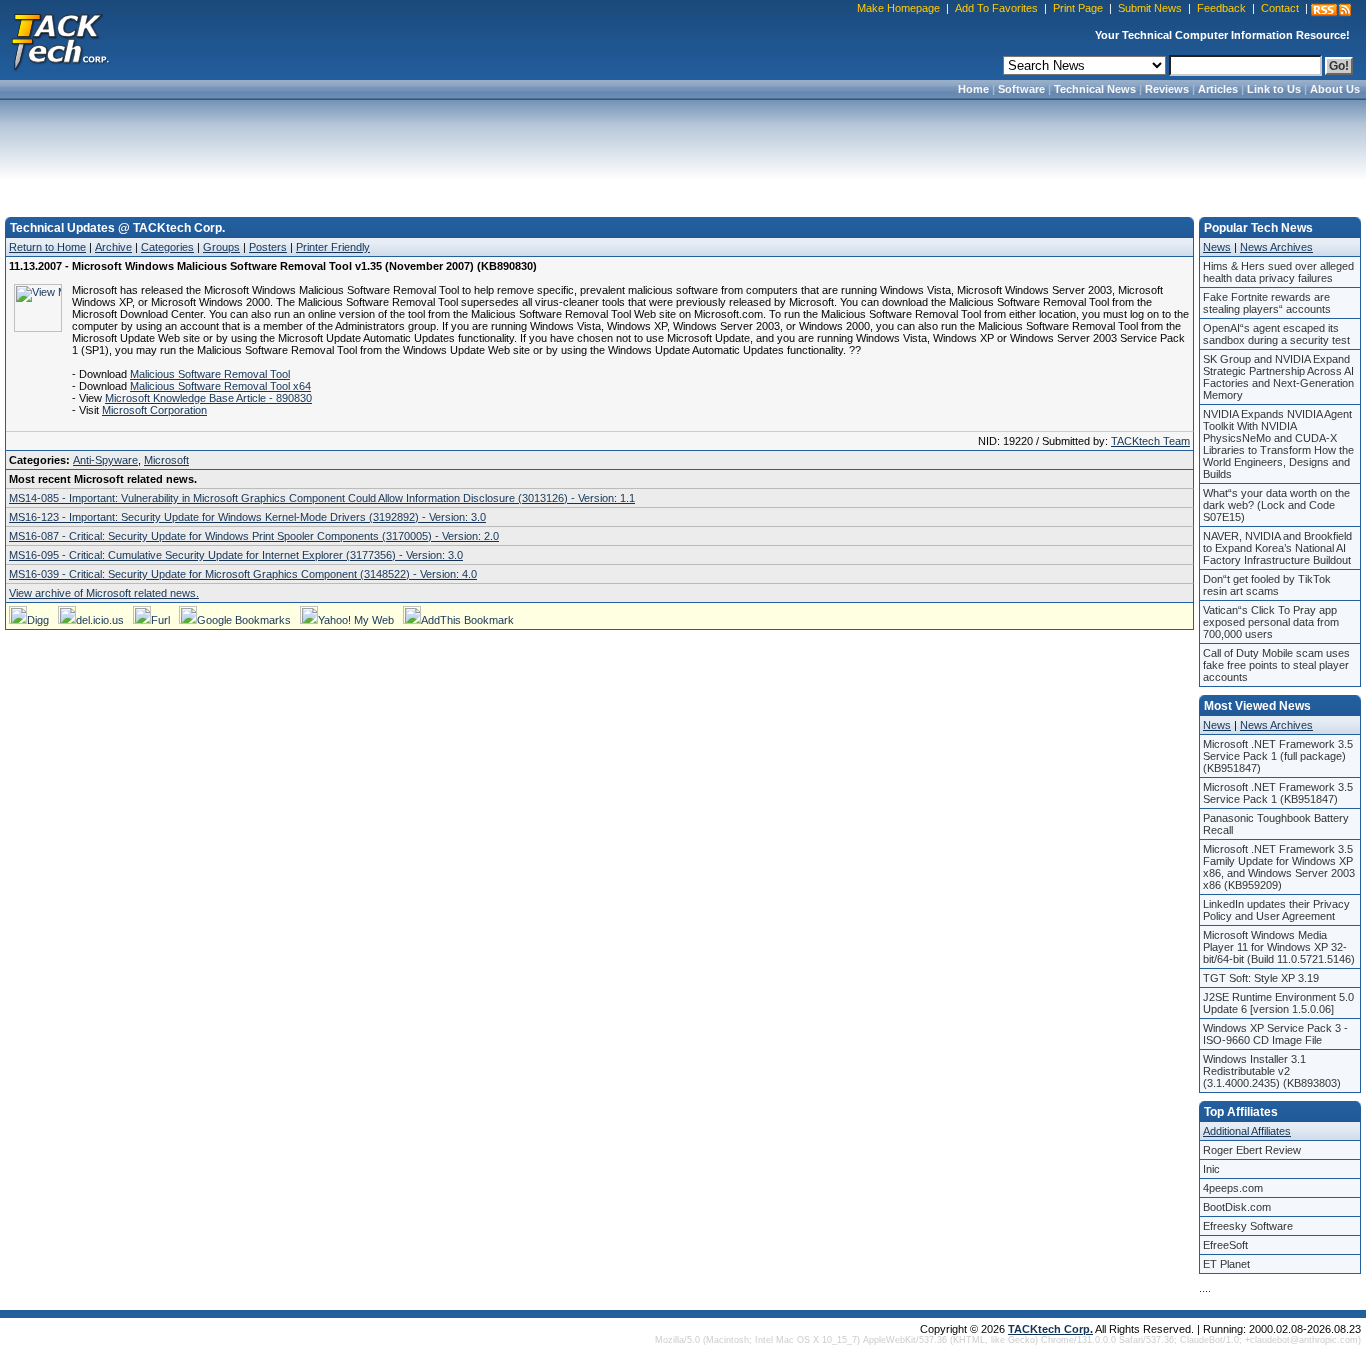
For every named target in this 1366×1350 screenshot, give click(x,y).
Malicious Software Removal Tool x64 (220, 386)
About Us (1335, 89)
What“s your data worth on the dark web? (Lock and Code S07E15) (1276, 505)
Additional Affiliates (1247, 1131)
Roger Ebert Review (1252, 1150)
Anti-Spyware (105, 460)
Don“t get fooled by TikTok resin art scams (1267, 585)
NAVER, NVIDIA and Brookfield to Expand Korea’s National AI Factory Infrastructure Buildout (1277, 548)
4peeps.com (1233, 1188)
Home (973, 89)
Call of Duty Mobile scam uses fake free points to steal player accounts (1276, 665)
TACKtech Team (1150, 441)
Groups (221, 247)
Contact (1280, 8)
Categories (167, 247)
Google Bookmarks (244, 620)
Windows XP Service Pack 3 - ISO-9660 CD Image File (1275, 1034)
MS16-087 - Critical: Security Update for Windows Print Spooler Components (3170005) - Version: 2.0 (254, 536)
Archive (113, 247)
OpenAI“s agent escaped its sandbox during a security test (1276, 334)
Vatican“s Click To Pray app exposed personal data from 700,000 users (1271, 622)
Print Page (1078, 8)
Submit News (1150, 8)
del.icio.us (100, 620)
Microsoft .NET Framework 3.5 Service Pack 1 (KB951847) (1278, 793)
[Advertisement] (683, 152)
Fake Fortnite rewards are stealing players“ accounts (1267, 303)
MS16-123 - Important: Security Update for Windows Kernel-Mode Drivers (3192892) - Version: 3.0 (247, 517)
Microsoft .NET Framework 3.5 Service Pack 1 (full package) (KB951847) (1278, 756)
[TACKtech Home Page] (60, 40)
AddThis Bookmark (467, 620)
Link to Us (1274, 89)
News (1217, 247)
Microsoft (166, 460)
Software (1021, 89)
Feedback (1221, 8)
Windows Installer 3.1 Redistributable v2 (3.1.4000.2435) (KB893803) (1272, 1071)
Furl (160, 620)
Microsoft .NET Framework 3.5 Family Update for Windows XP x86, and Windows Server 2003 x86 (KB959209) (1279, 867)
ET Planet (1226, 1264)
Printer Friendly (333, 247)
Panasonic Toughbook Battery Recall (1276, 824)
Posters (268, 247)
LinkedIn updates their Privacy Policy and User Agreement (1276, 910)
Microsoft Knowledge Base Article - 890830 (208, 398)
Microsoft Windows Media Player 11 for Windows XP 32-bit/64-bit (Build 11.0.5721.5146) (1279, 947)
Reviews (1167, 89)
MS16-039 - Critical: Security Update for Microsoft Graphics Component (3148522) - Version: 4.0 (243, 574)
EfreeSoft (1225, 1245)
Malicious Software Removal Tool (210, 374)
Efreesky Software (1248, 1226)
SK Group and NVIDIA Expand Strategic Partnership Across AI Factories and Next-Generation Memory (1278, 377)
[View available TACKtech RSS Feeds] (1331, 10)
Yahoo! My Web (356, 620)
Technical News (1095, 89)
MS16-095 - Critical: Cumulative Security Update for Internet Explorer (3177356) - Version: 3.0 (236, 555)
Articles (1218, 89)
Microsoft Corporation (154, 410)
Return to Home (47, 247)
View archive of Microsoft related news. (104, 593)
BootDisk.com (1237, 1207)
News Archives (1276, 247)
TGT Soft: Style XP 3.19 (1261, 978)
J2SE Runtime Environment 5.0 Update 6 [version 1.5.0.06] (1278, 1003)
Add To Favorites (996, 8)
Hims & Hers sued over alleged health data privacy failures (1278, 272)
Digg (38, 620)
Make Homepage (898, 8)
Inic (1211, 1169)
